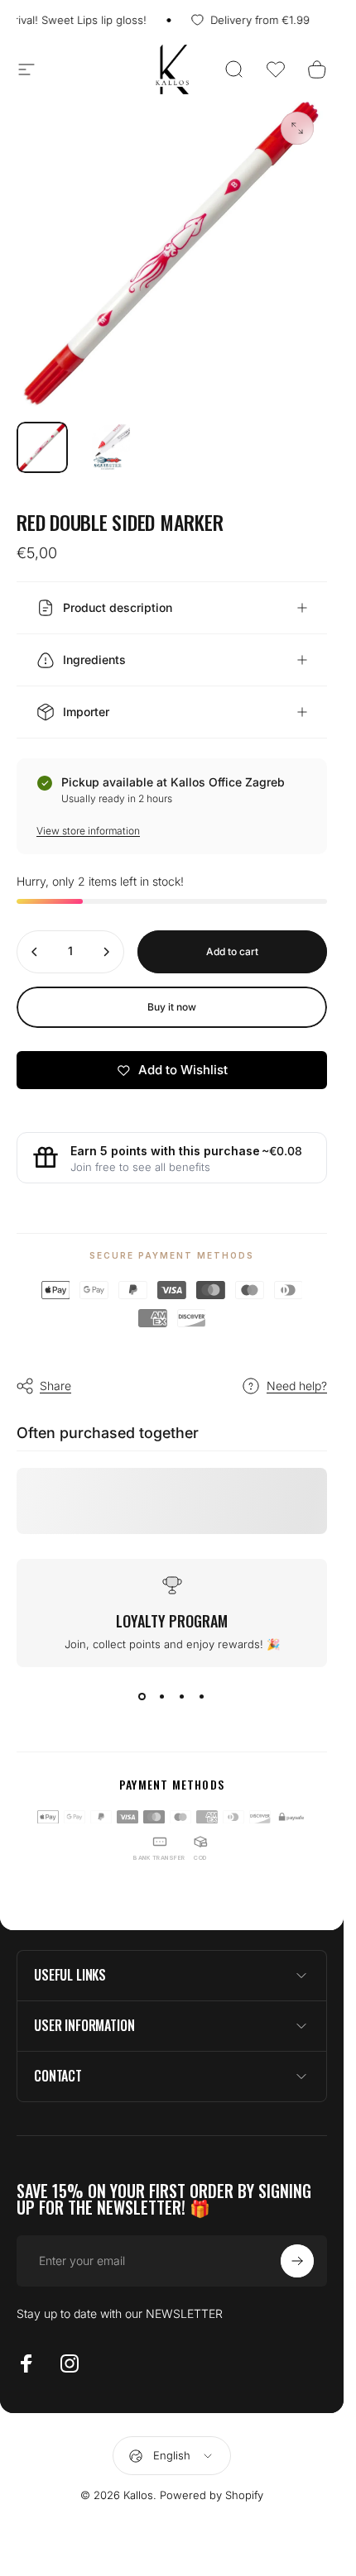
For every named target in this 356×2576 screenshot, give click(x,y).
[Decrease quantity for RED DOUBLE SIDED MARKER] (35, 952)
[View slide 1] (142, 1697)
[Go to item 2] (107, 447)
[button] (276, 69)
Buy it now (172, 1007)
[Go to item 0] (42, 447)
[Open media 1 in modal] (297, 128)
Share (55, 1386)
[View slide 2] (162, 1697)
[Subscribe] (297, 2261)
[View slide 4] (202, 1697)
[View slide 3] (182, 1697)
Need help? (297, 1386)
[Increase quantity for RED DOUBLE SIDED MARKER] (106, 952)
